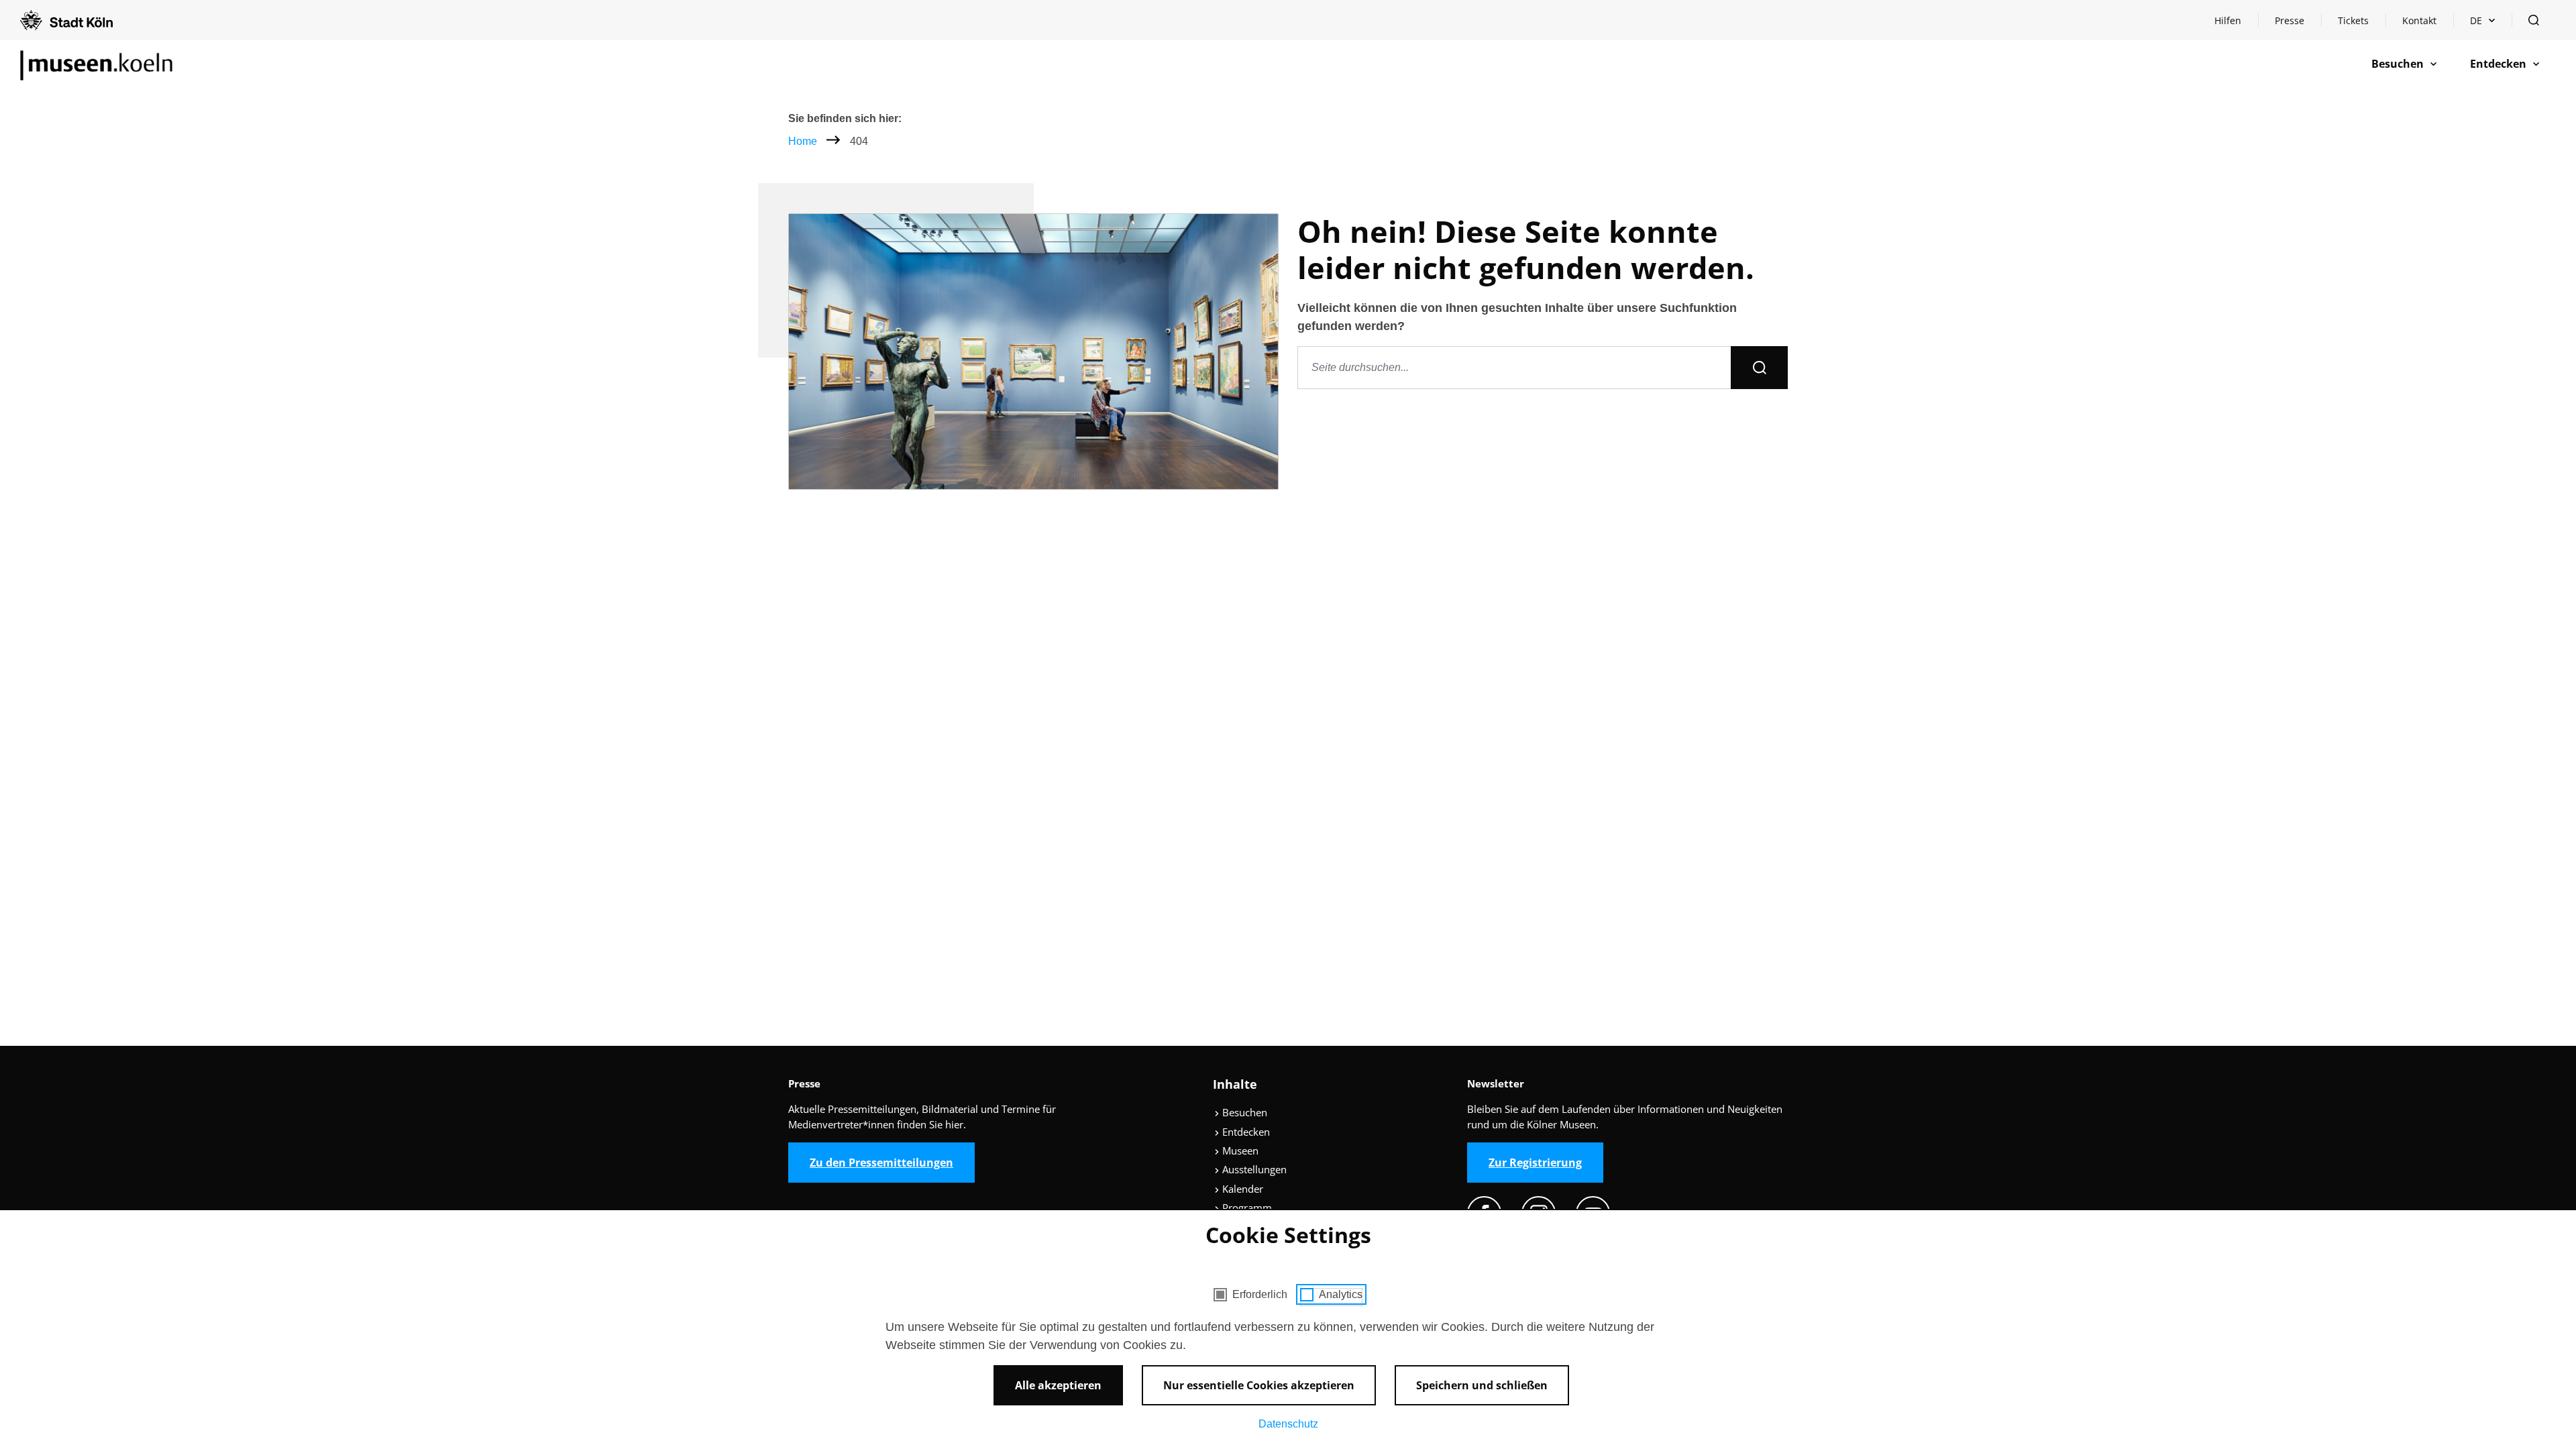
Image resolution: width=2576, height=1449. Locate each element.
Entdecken (1245, 1132)
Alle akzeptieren (1058, 1385)
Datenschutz (1288, 1424)
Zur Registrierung (1535, 1163)
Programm (1246, 1207)
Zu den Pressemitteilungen (881, 1163)
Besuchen (1243, 1112)
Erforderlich (1260, 1294)
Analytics (1341, 1294)
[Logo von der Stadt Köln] (66, 20)
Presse (2290, 20)
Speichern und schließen (1482, 1385)
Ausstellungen (1253, 1169)
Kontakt (2419, 20)
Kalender (1241, 1189)
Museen (1239, 1150)
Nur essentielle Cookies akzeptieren (1259, 1385)
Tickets (2353, 20)
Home (803, 141)
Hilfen (2236, 24)
